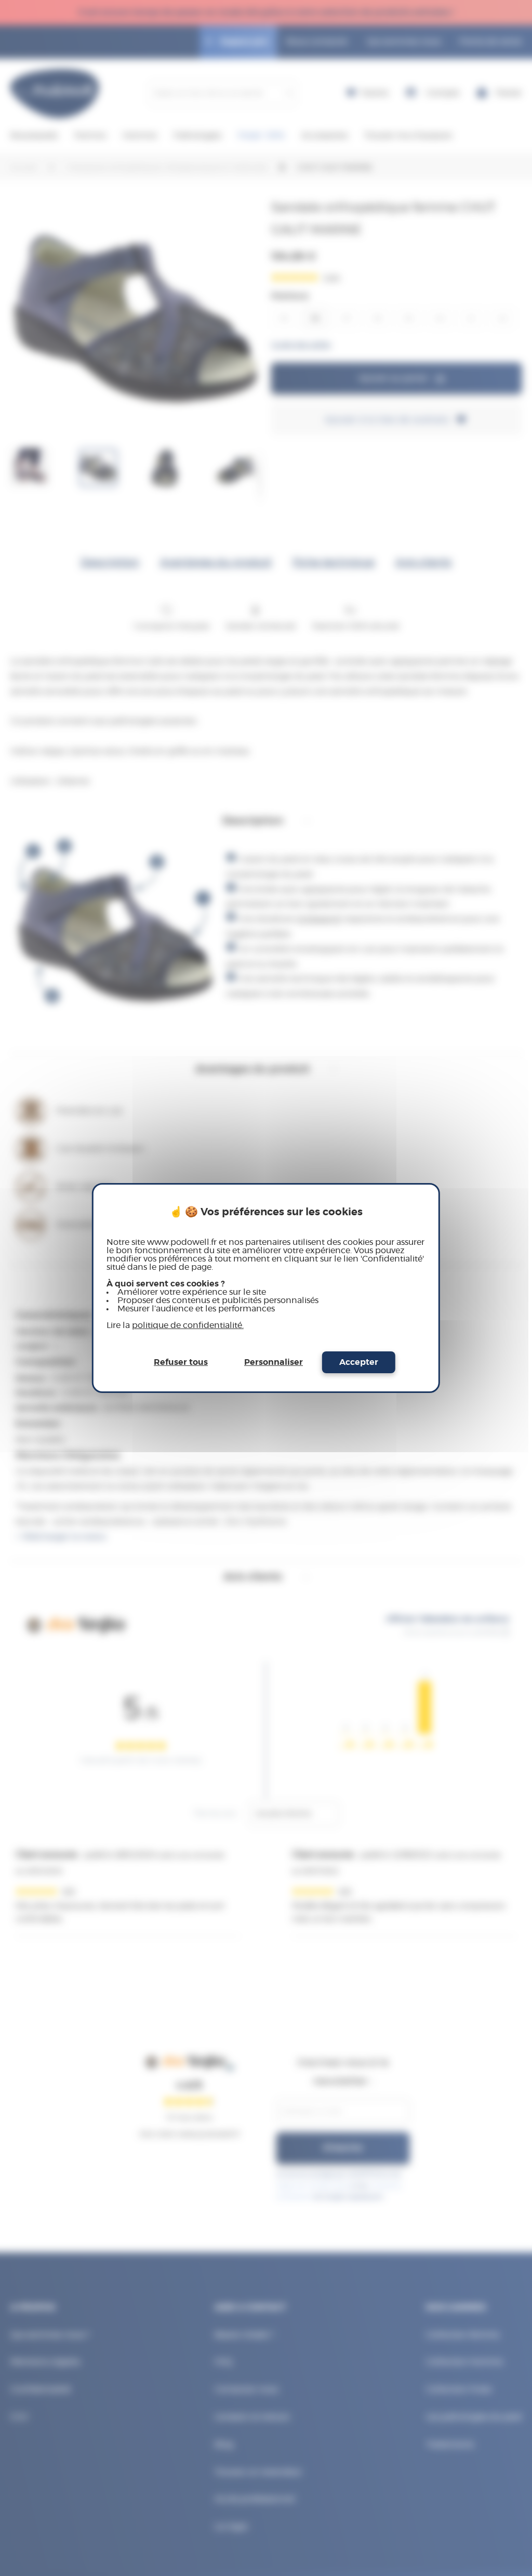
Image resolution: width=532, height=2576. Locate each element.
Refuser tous (181, 1362)
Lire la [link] (175, 1325)
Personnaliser (274, 1362)
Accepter (359, 1362)
